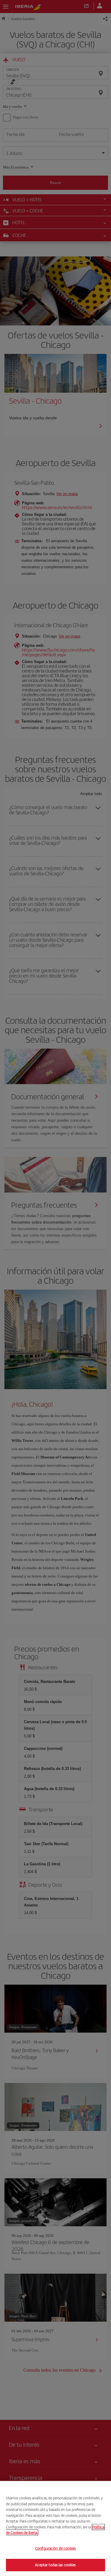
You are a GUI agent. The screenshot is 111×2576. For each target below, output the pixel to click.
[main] (55, 2528)
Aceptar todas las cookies (55, 2565)
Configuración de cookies (55, 2548)
